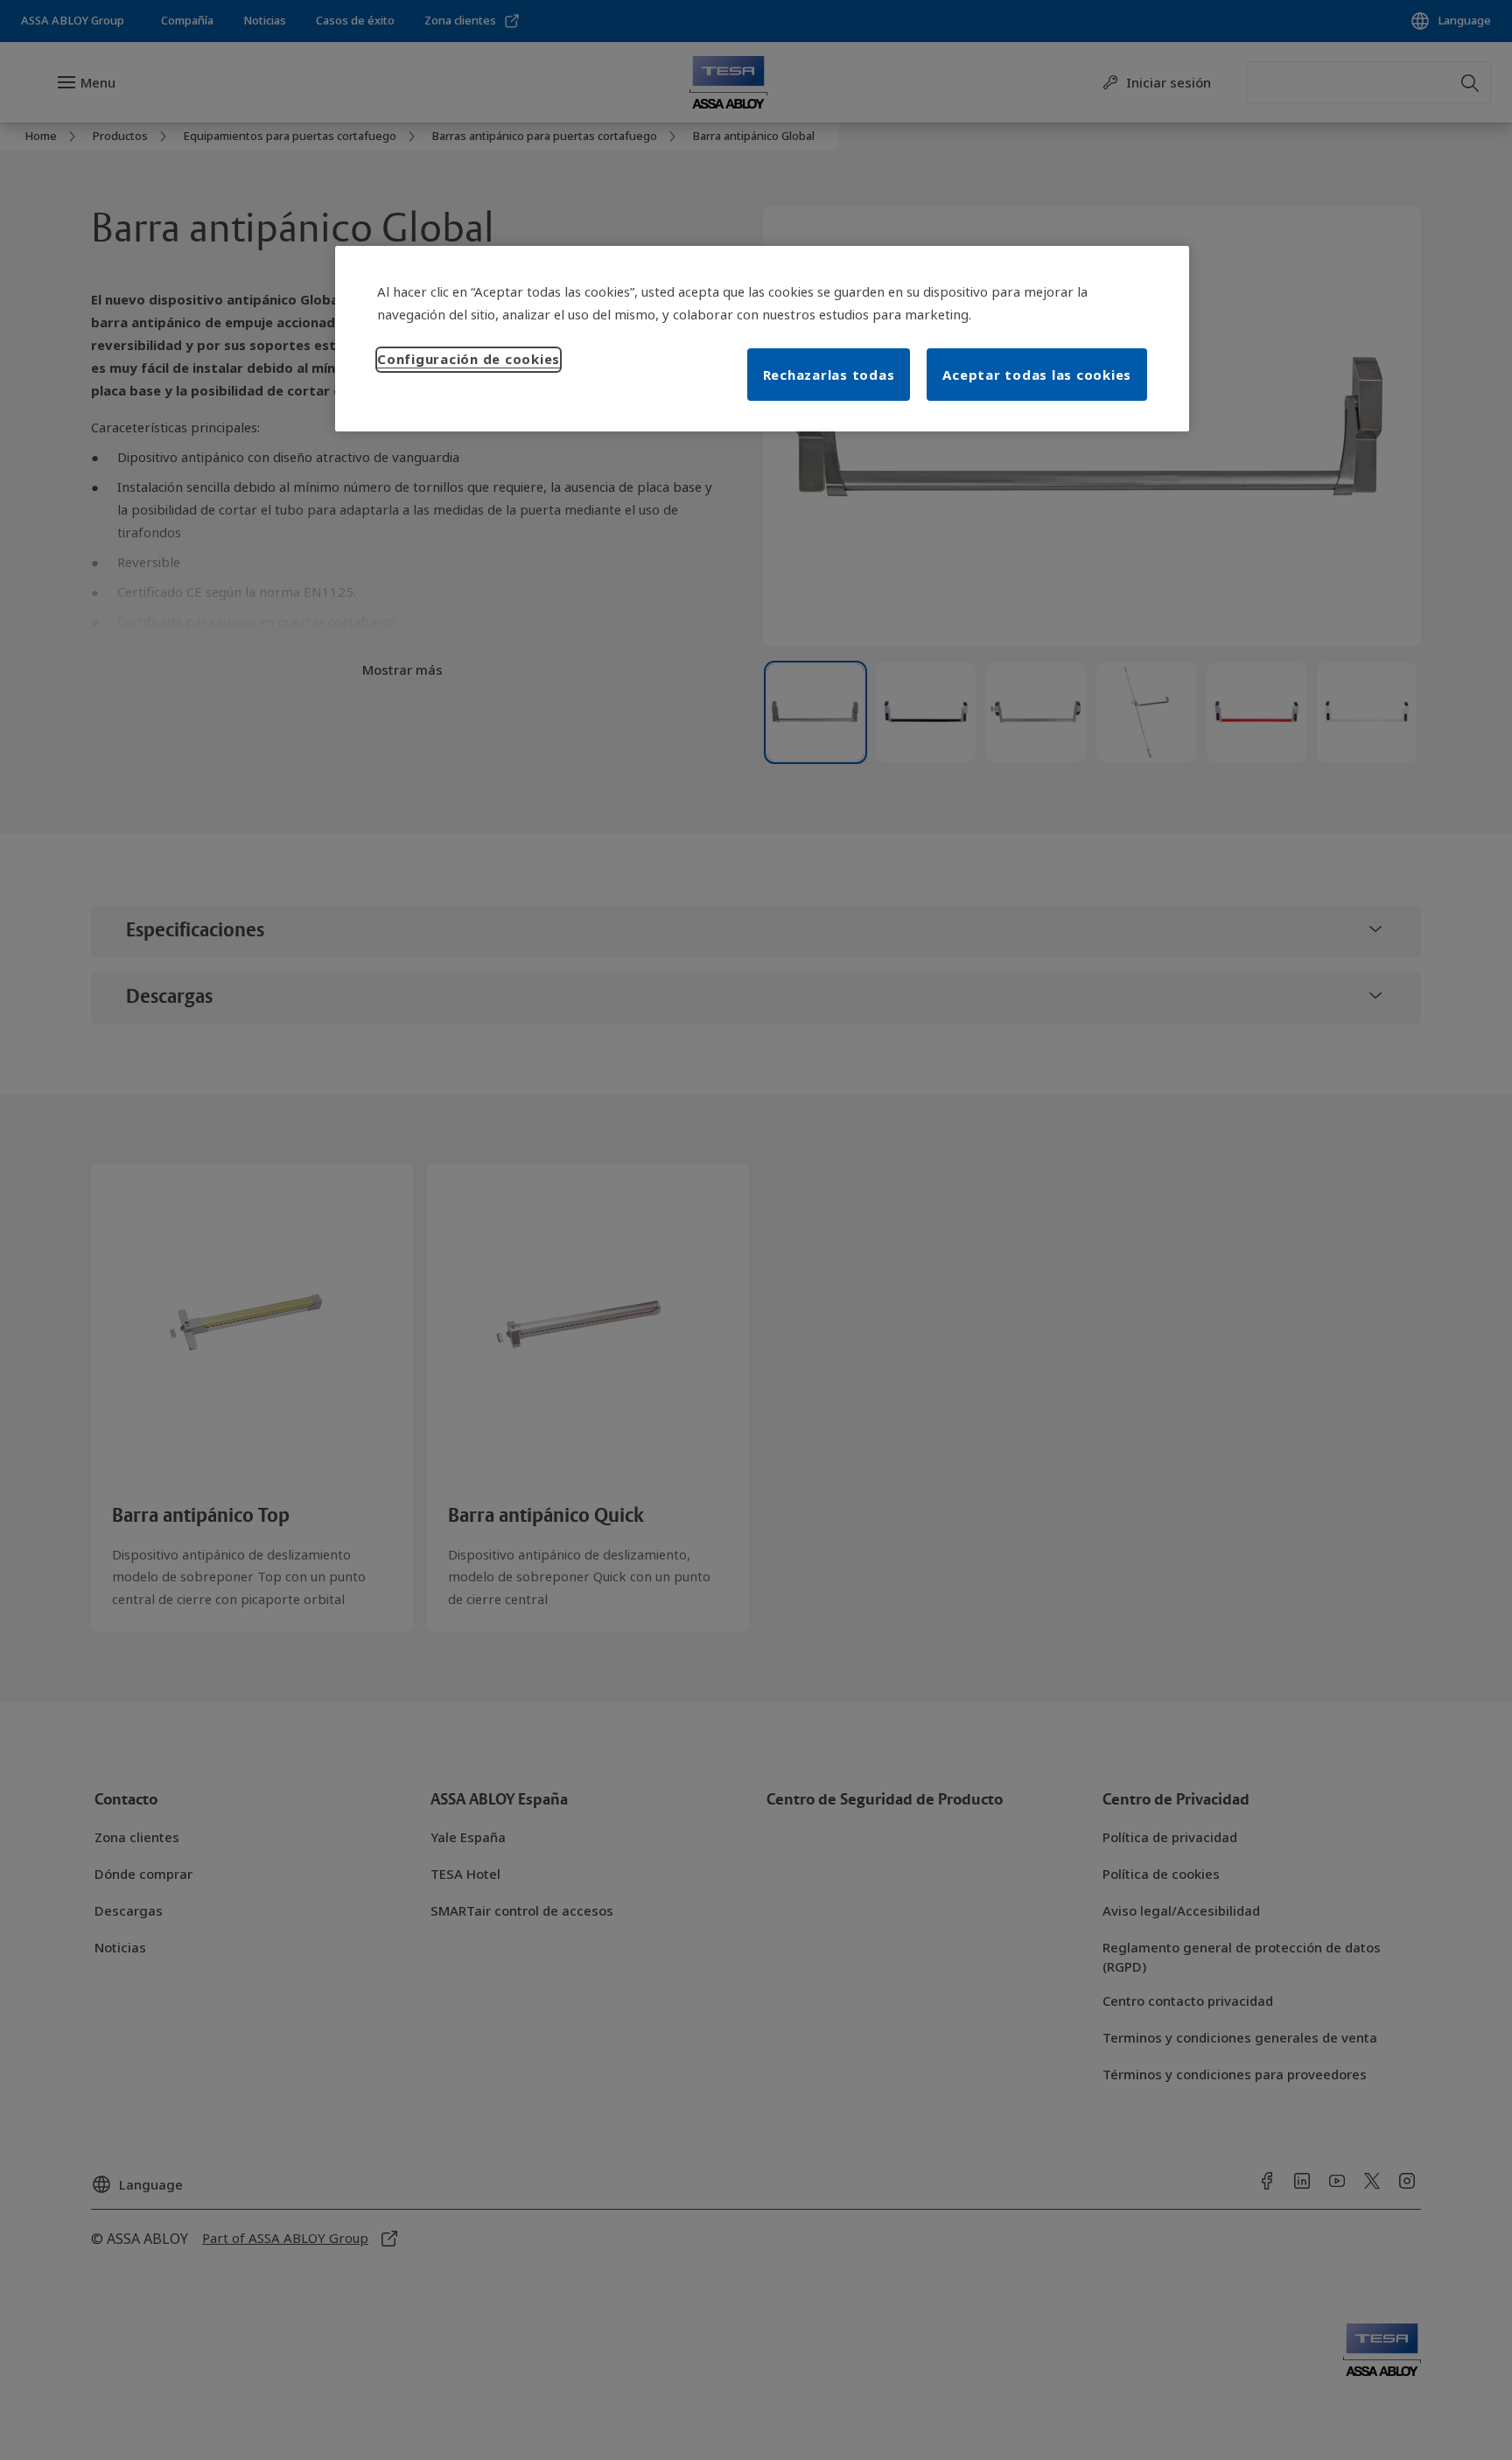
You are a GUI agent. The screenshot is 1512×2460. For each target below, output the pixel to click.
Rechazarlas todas (829, 375)
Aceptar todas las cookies (1037, 375)
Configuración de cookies (469, 359)
